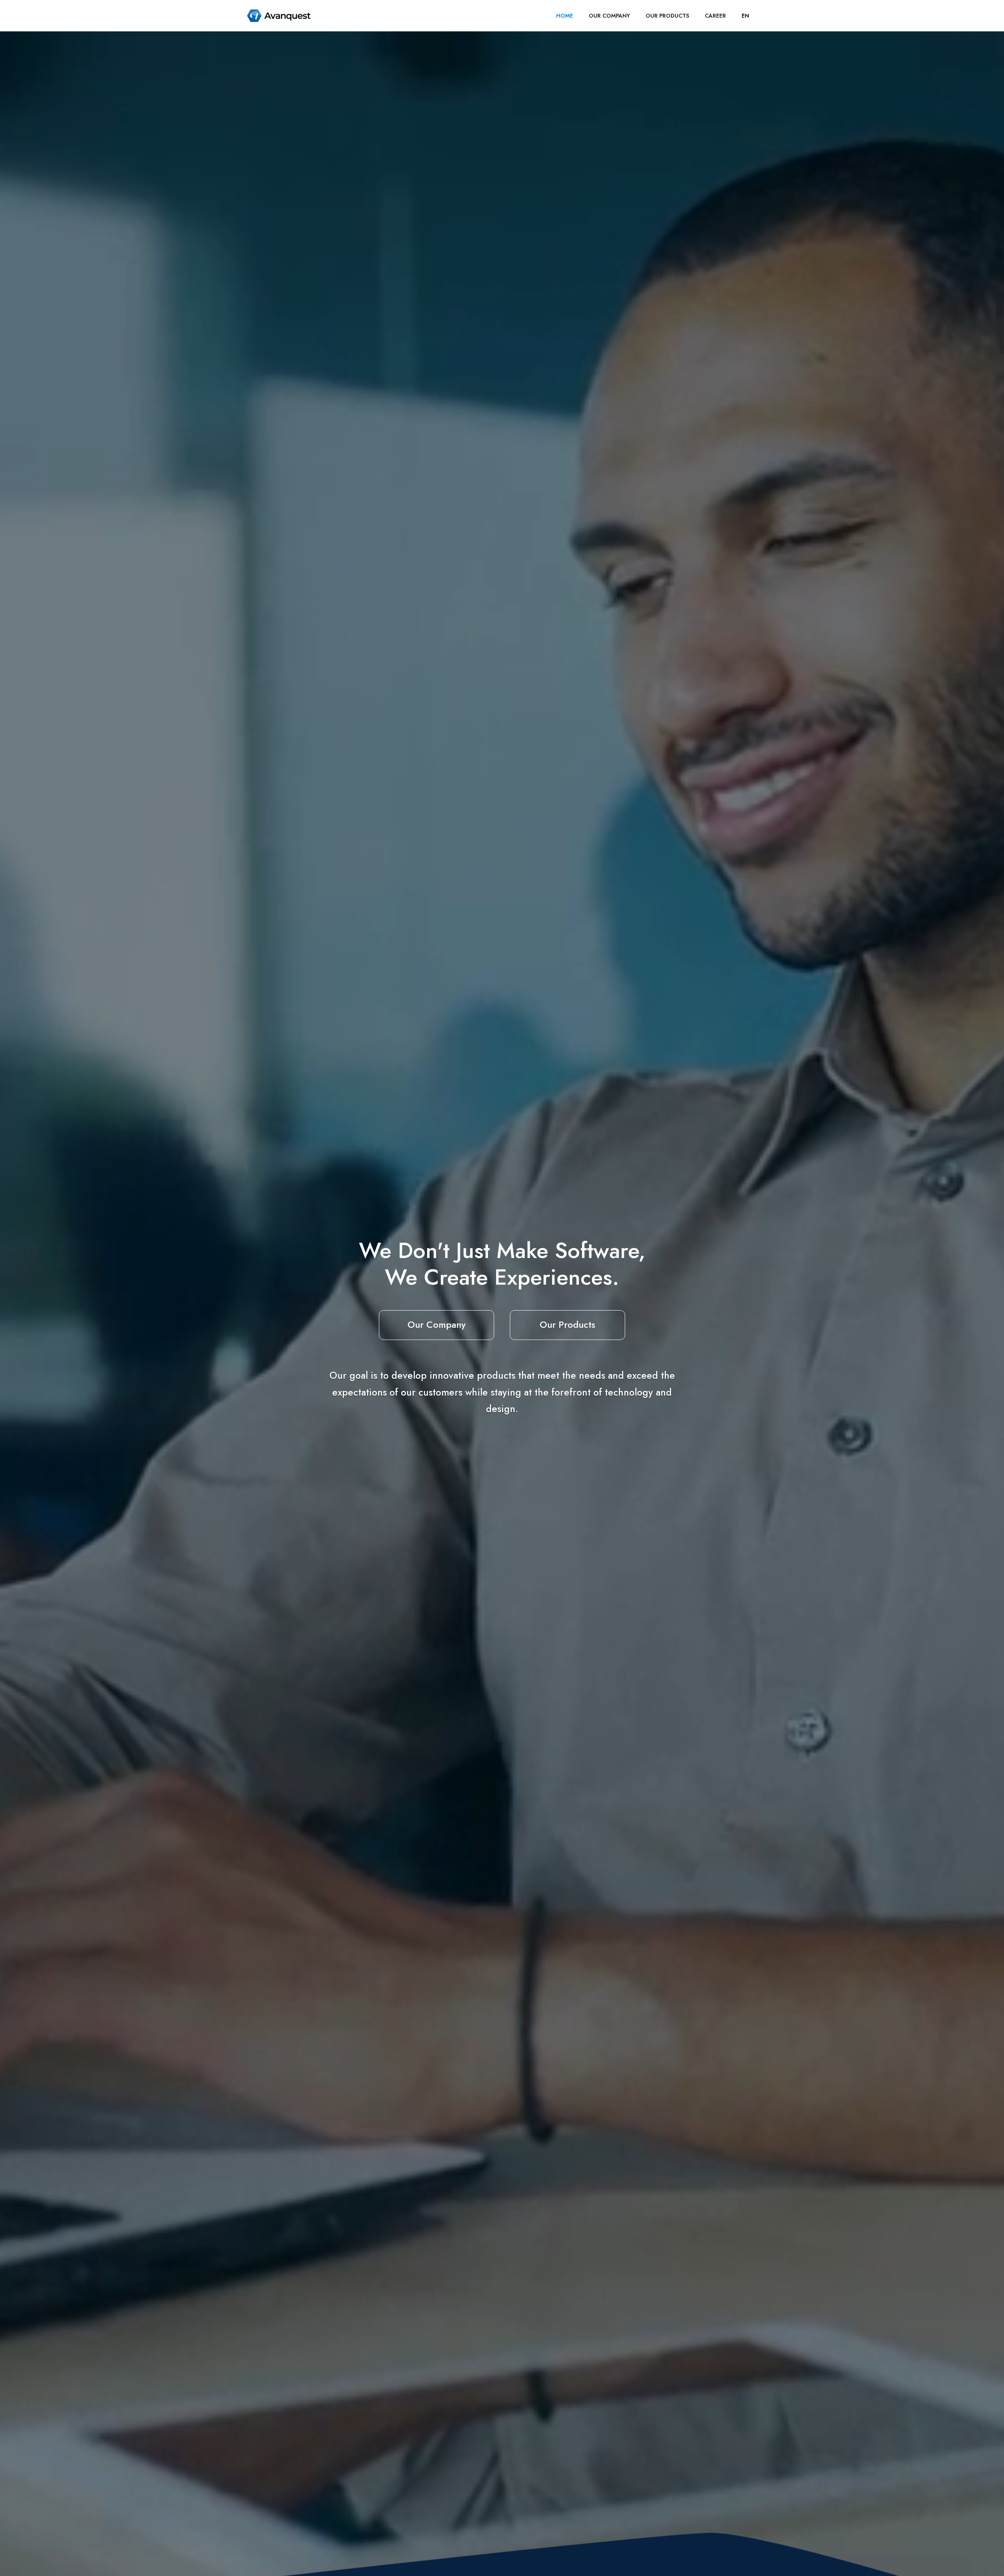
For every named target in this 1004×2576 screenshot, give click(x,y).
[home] (279, 16)
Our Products (567, 1324)
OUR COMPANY (609, 16)
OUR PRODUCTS (667, 16)
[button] (745, 16)
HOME (565, 16)
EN (745, 16)
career (715, 16)
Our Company (437, 1324)
